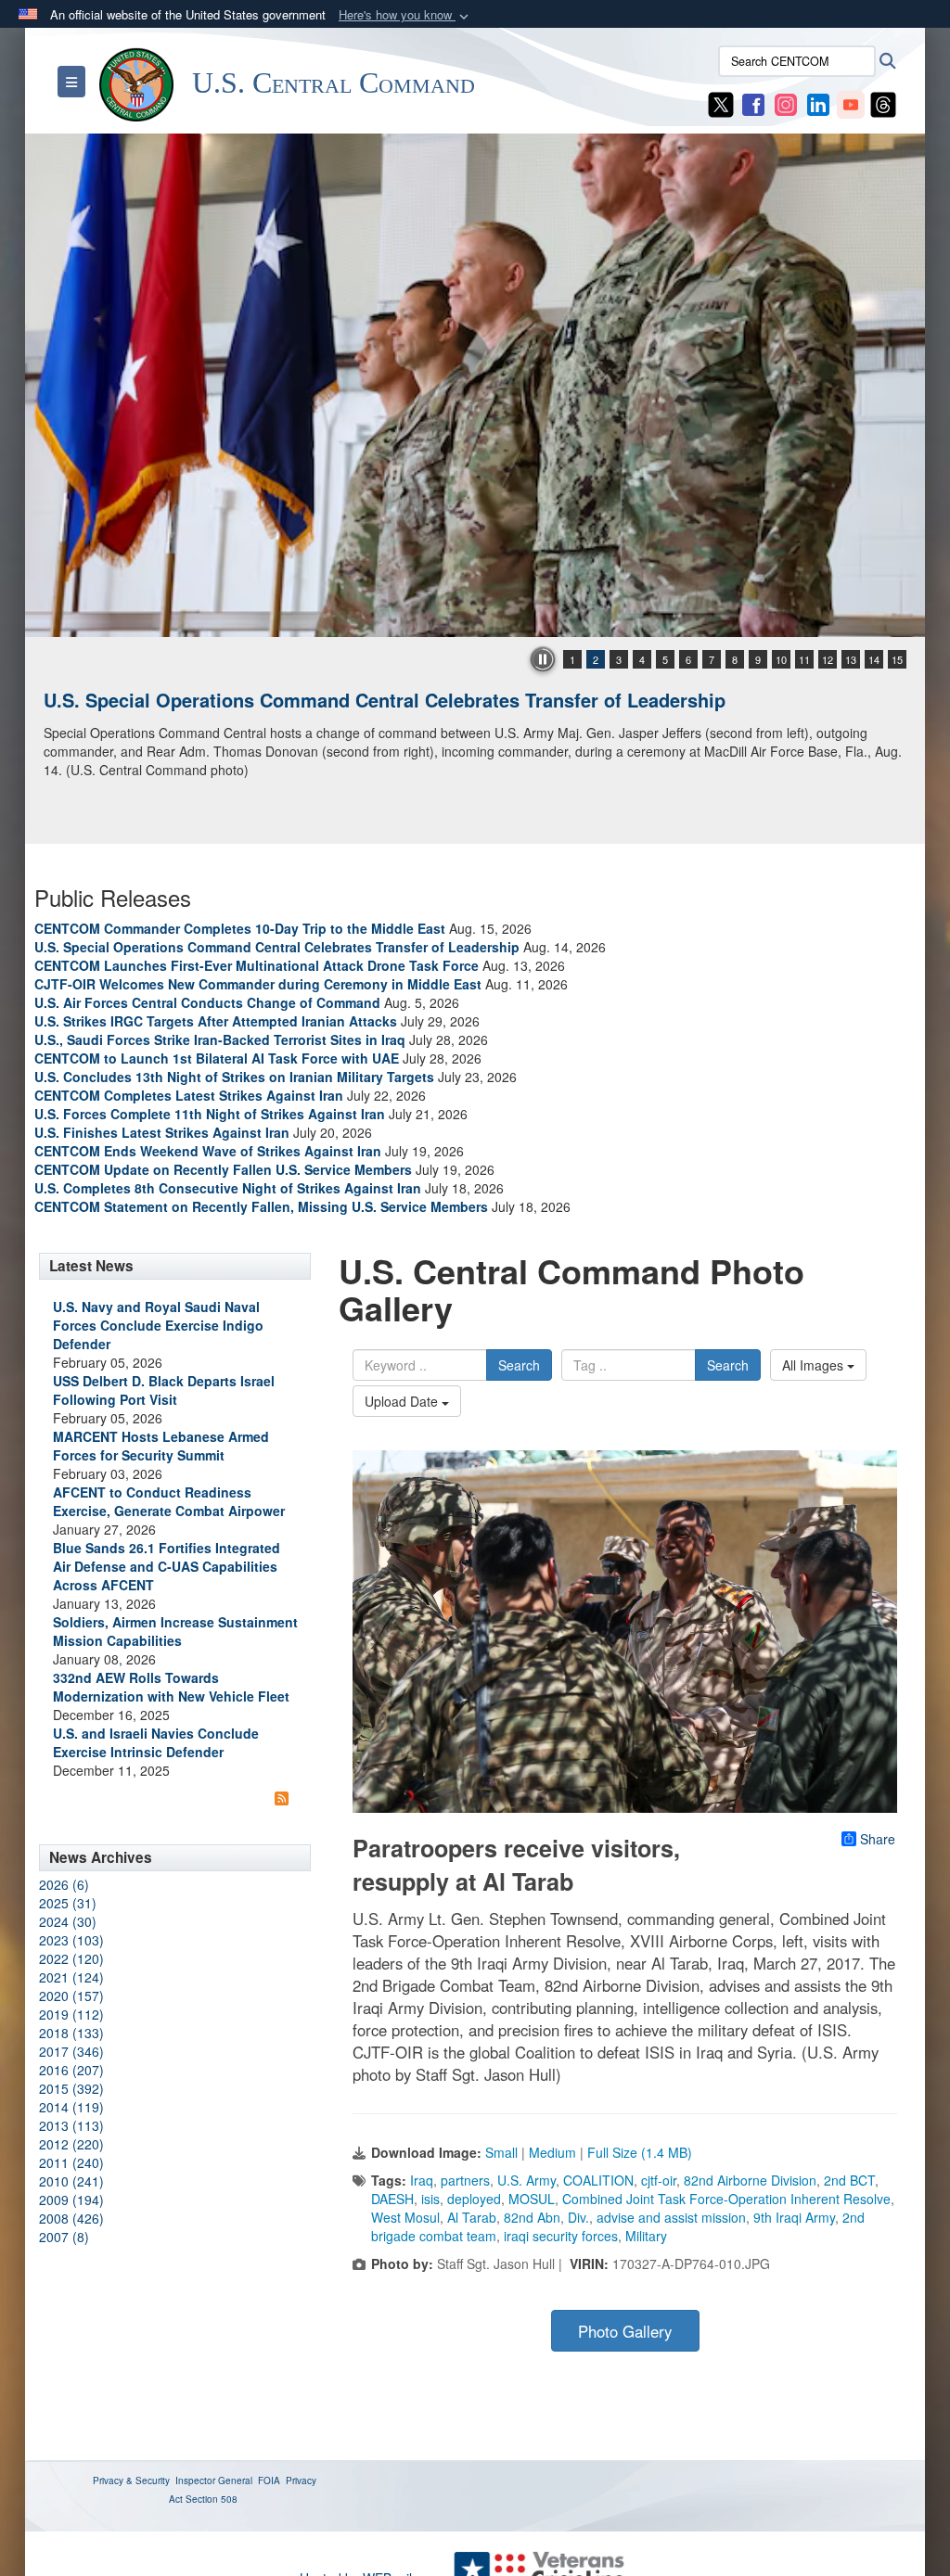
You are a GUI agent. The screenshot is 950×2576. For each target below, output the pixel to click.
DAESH (392, 2199)
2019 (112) (71, 2014)
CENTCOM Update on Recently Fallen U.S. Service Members (223, 1169)
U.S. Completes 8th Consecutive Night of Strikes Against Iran (228, 1188)
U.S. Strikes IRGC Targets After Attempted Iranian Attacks (216, 1021)
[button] (405, 15)
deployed (474, 2199)
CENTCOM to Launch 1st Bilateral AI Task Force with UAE (217, 1058)
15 (897, 659)
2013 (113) (71, 2125)
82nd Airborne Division (750, 2180)
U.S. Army (526, 2180)
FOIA (269, 2480)
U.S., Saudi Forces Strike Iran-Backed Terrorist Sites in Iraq (220, 1039)
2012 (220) (71, 2144)
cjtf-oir (659, 2180)
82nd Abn (532, 2217)
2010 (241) (71, 2181)
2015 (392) (71, 2088)
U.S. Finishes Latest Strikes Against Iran (162, 1132)
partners (465, 2180)
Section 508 (212, 2499)
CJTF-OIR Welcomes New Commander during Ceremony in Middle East (258, 984)
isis (430, 2199)
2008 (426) (71, 2218)
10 (781, 659)
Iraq (422, 2180)
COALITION (598, 2180)
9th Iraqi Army (794, 2217)
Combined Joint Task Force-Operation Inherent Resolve (726, 2199)
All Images (815, 1365)
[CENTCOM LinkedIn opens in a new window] (818, 103)
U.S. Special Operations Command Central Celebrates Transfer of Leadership (385, 700)
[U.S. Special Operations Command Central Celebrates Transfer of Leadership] (475, 385)
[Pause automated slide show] (543, 659)
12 (828, 659)
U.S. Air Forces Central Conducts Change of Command (207, 1002)
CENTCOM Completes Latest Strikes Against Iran (189, 1095)
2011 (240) (71, 2162)
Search (519, 1365)
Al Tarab (472, 2217)
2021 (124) (71, 1977)
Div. (578, 2217)
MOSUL (532, 2199)
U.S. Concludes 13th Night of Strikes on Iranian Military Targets (234, 1077)
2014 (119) (71, 2107)
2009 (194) (71, 2200)
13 (851, 659)
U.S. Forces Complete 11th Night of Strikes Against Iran (210, 1114)
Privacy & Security (131, 2480)
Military (646, 2236)
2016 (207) (71, 2070)
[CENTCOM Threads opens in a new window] (883, 103)
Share (878, 1839)
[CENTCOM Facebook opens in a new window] (753, 103)
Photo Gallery (625, 2331)
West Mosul (405, 2217)
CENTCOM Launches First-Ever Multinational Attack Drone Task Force (257, 965)
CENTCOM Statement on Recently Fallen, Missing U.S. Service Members (261, 1206)
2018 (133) (71, 2033)
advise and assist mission (671, 2217)
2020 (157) (71, 1996)
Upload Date (403, 1401)
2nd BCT (849, 2180)
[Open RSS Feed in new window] (282, 1798)
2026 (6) (64, 1884)
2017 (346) (71, 2051)
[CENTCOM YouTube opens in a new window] (851, 103)
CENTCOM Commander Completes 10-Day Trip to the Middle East (240, 928)
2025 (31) (68, 1903)
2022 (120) (71, 1958)
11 (804, 659)
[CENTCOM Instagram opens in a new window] (786, 103)
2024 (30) (68, 1921)
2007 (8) (64, 2237)
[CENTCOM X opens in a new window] (721, 103)
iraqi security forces (561, 2236)
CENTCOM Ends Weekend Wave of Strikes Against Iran (208, 1151)
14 (874, 659)
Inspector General (214, 2480)
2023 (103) (71, 1940)
